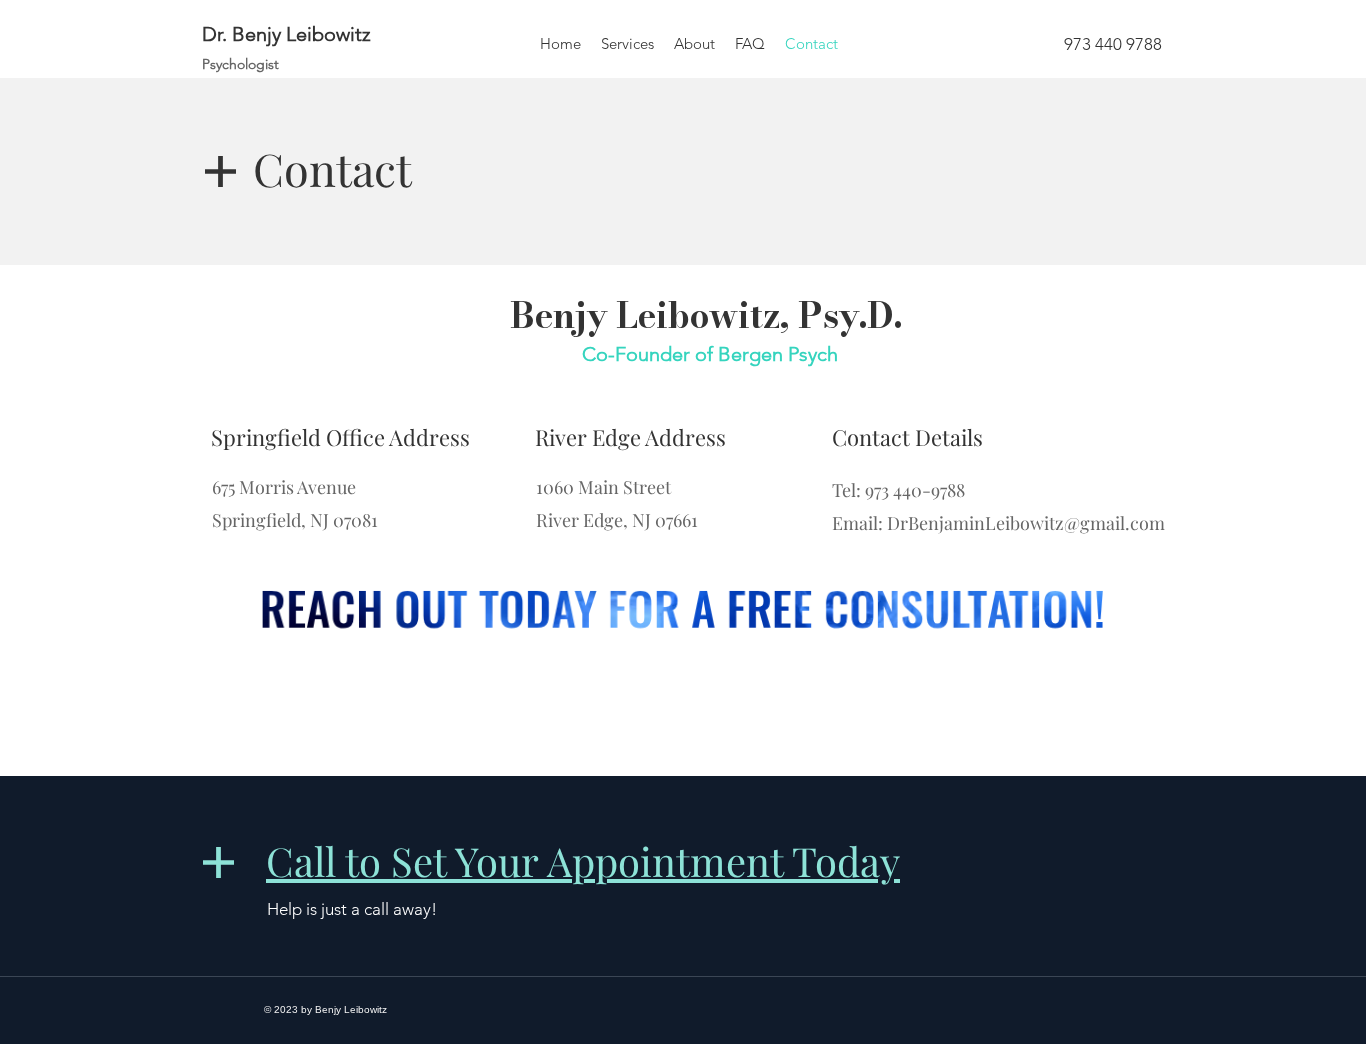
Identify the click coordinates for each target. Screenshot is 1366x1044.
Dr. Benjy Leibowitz (286, 34)
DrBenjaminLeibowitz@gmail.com (1026, 523)
